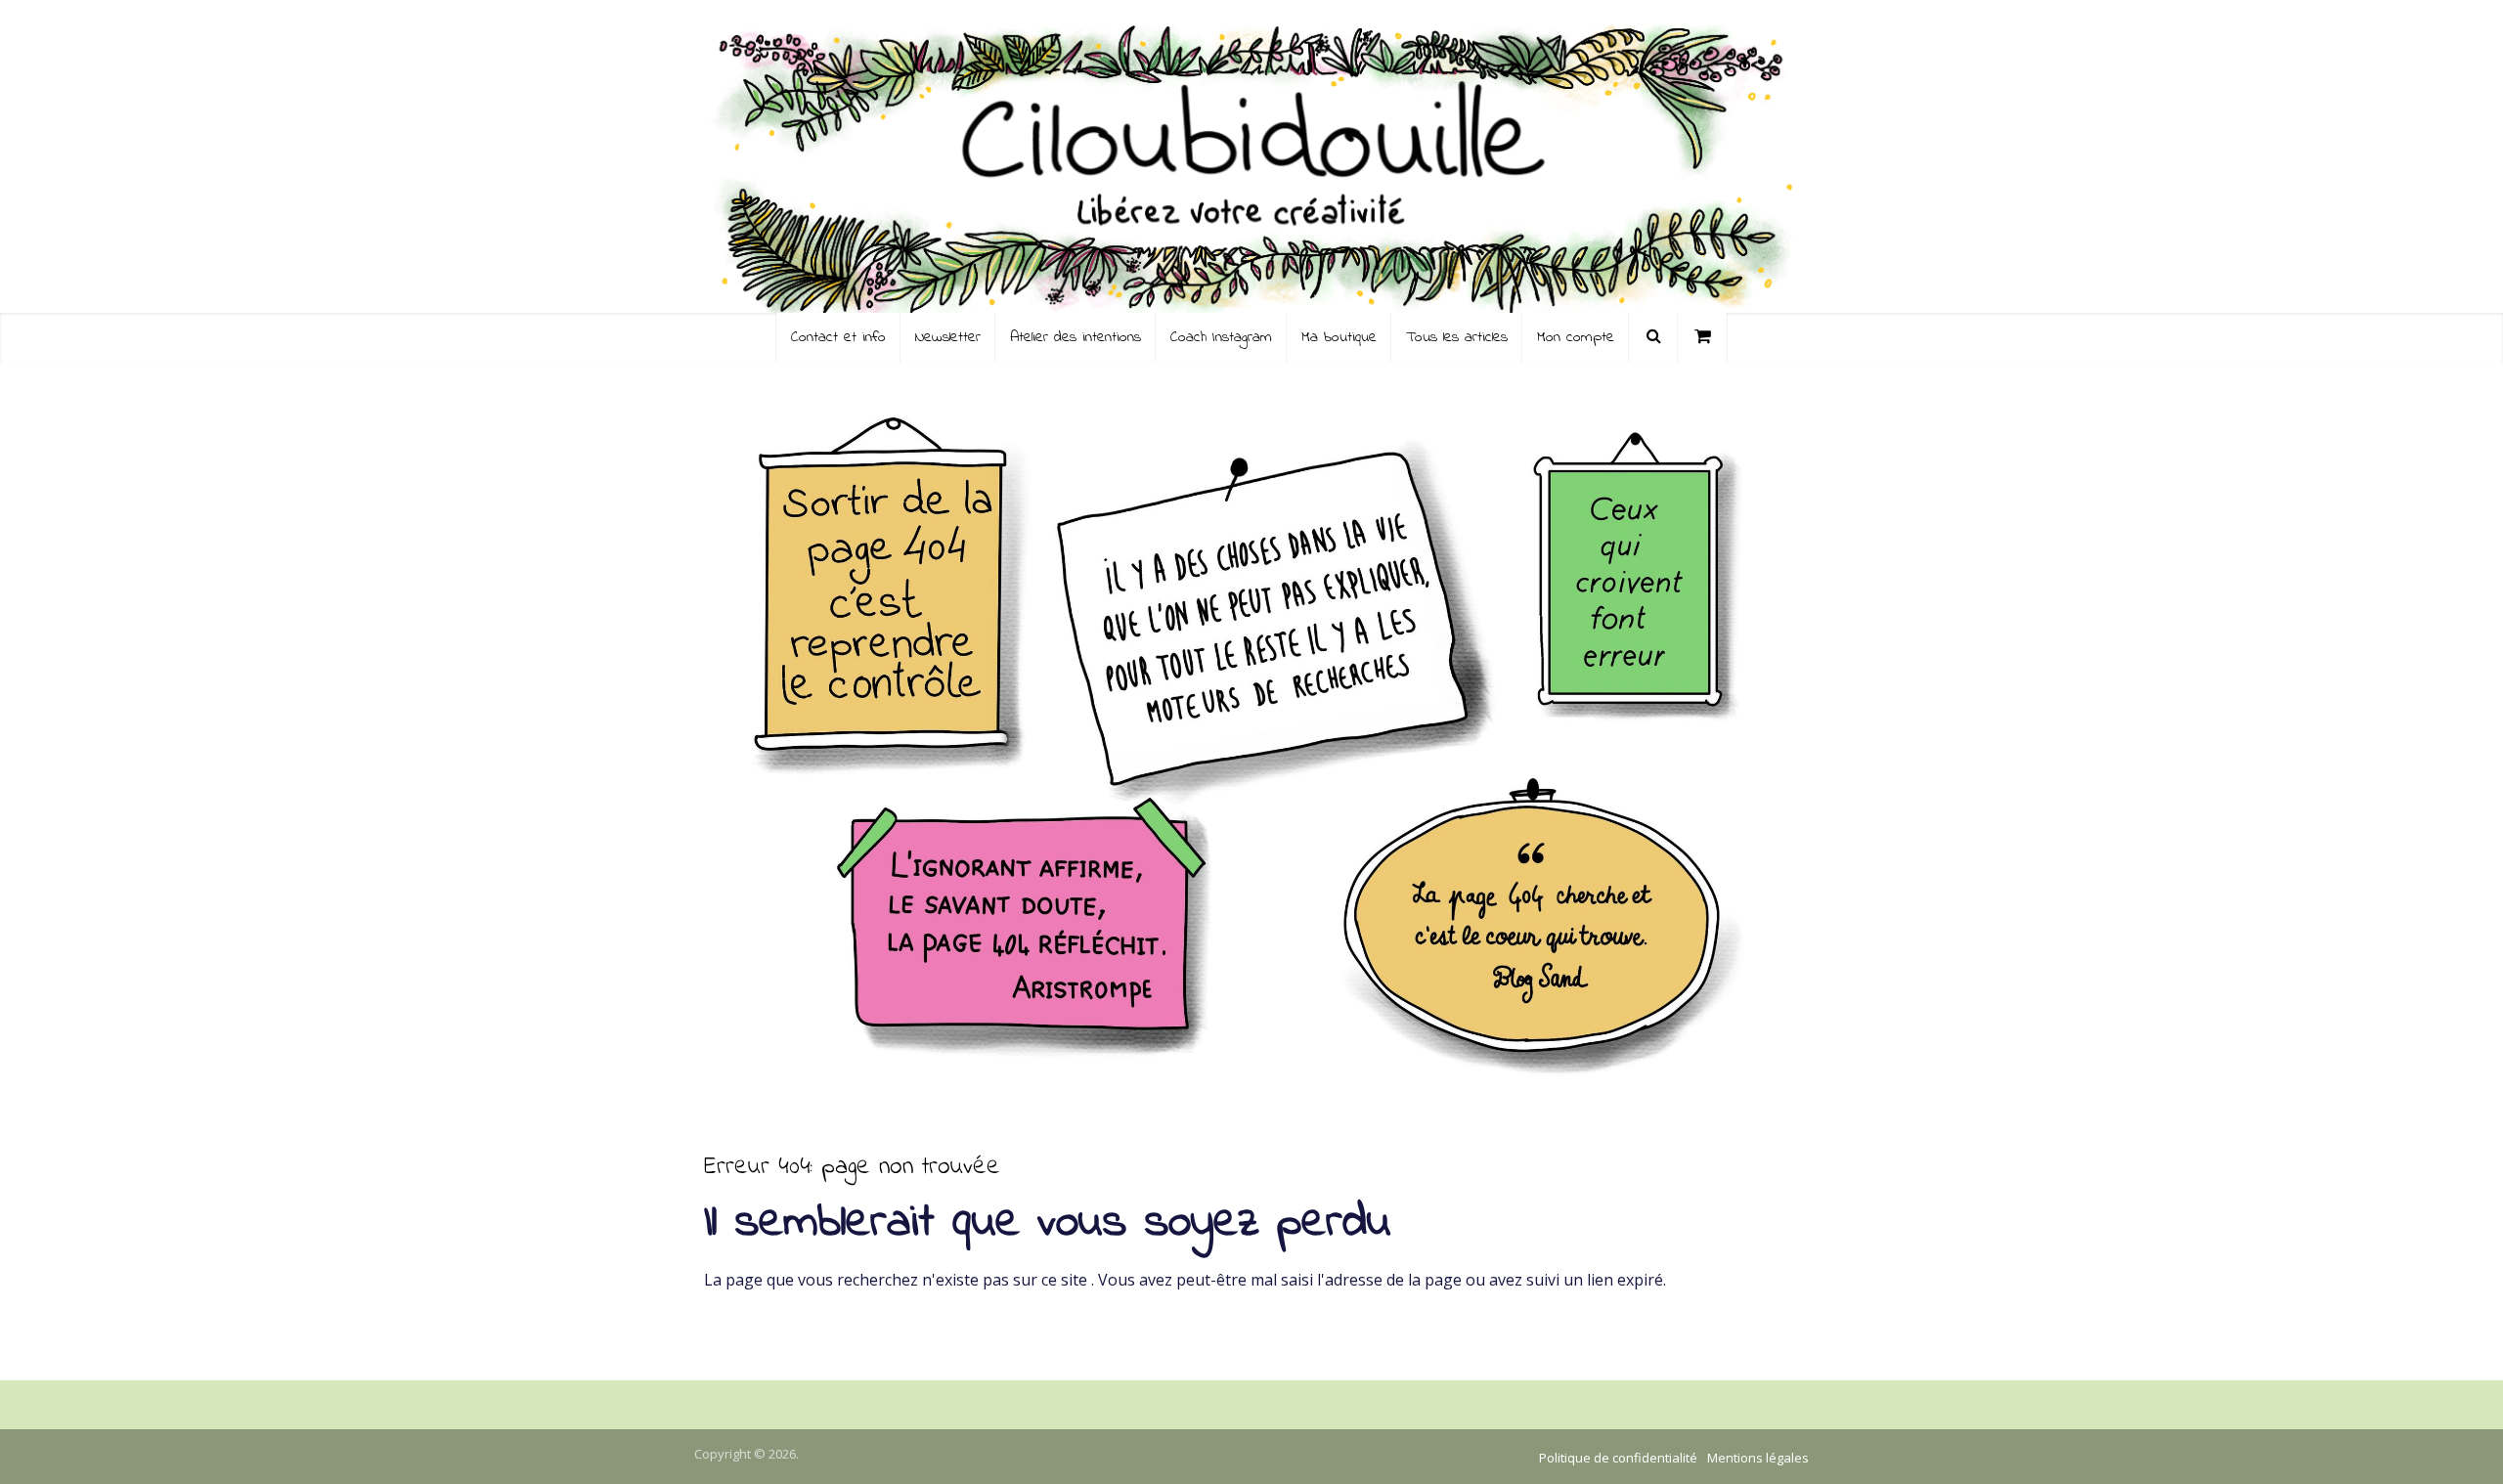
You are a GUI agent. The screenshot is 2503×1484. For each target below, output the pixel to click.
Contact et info (838, 337)
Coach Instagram (1221, 337)
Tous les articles (1457, 337)
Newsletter (948, 337)
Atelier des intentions (1076, 337)
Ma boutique (1339, 337)
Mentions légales (1758, 1458)
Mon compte (1576, 337)
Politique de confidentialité (1618, 1458)
